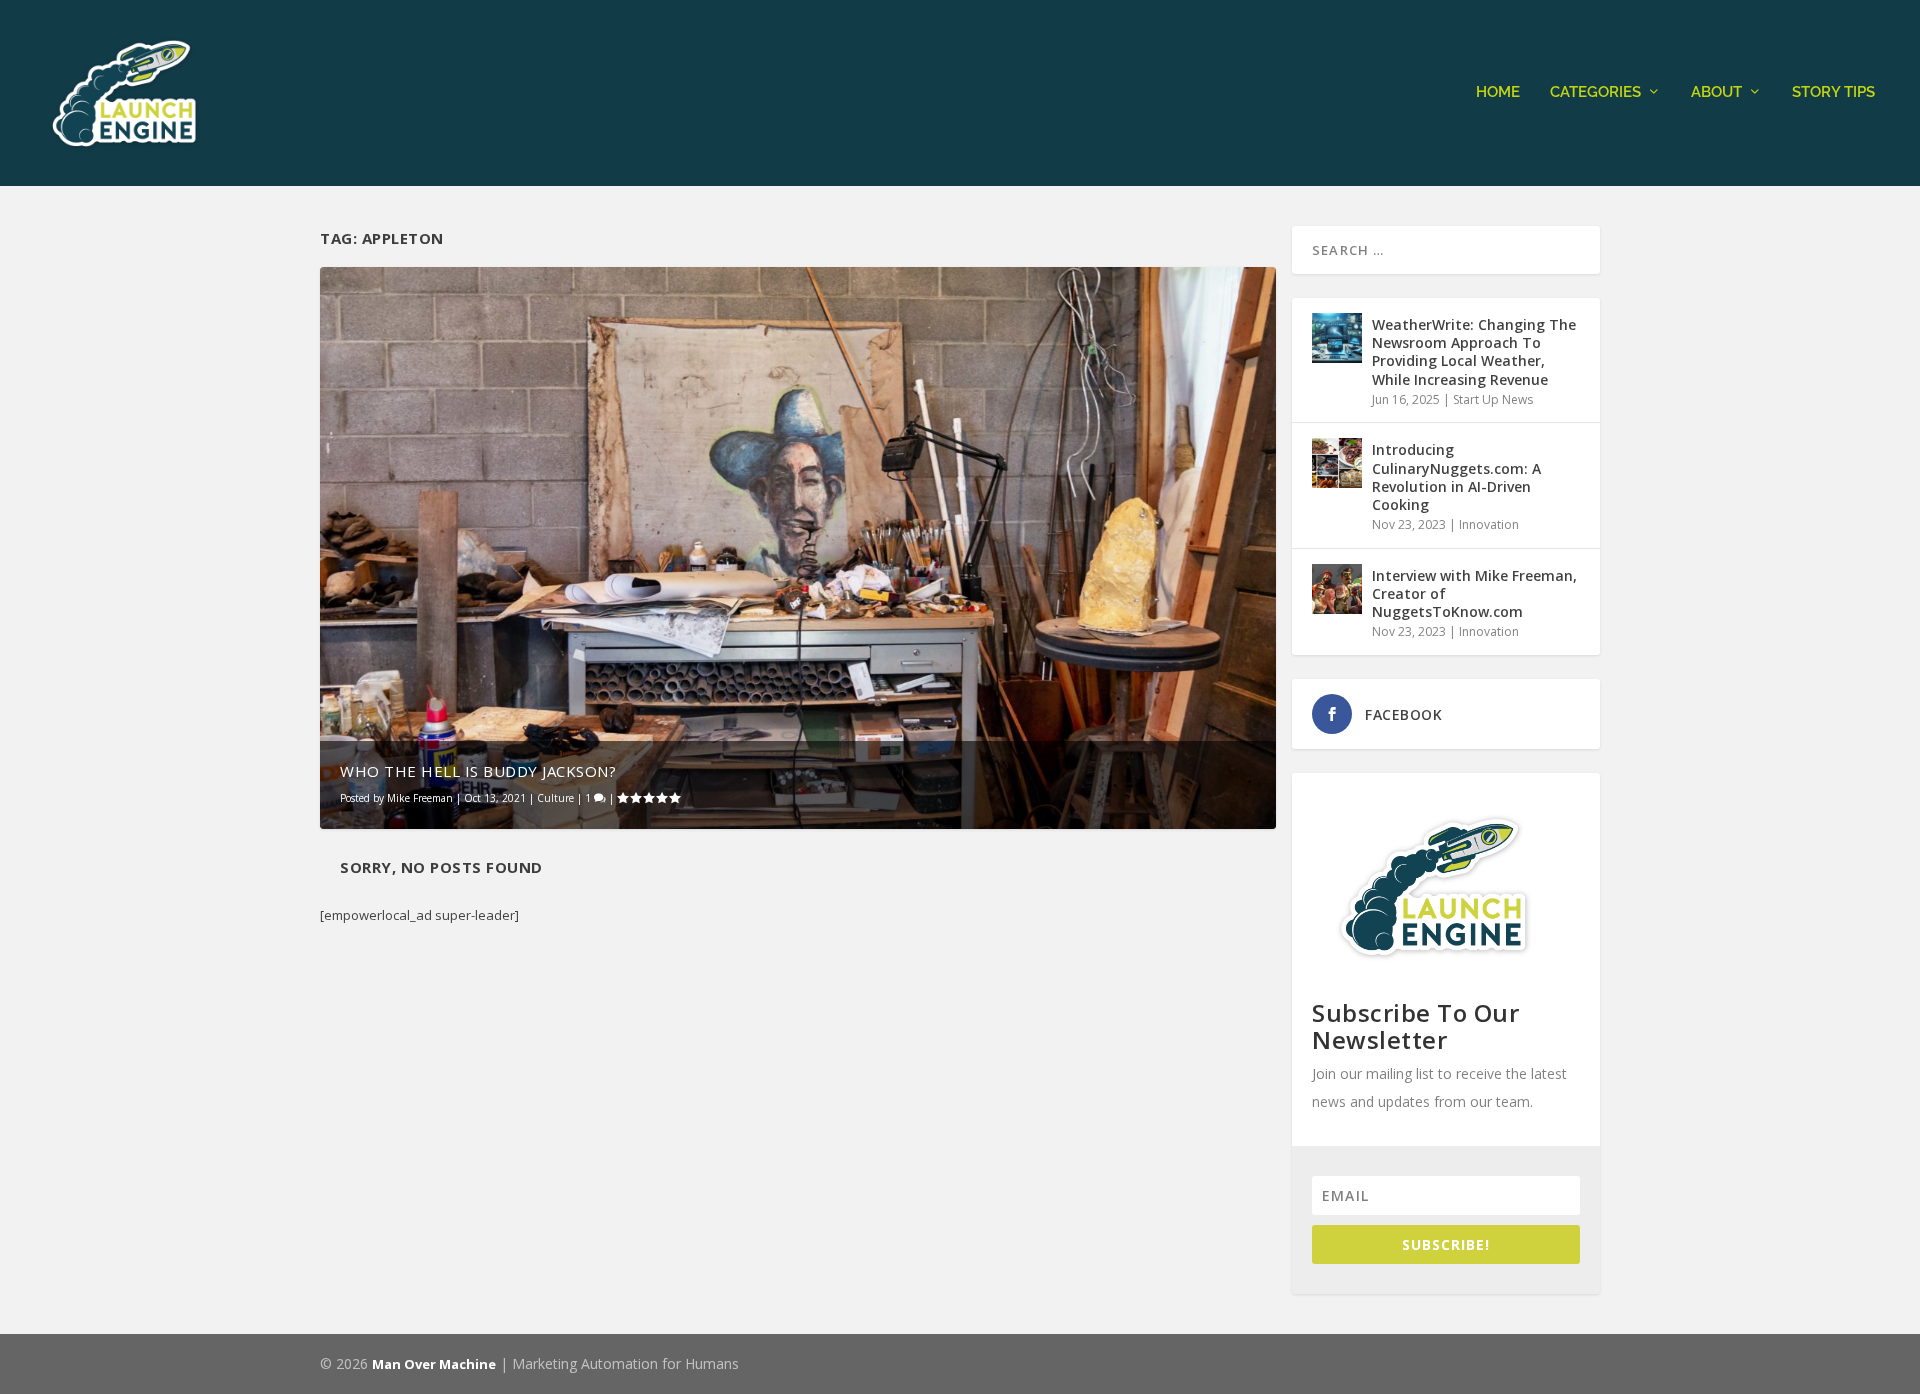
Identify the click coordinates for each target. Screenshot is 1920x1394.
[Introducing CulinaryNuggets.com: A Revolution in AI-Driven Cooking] (1337, 463)
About (1716, 92)
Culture (555, 798)
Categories (1595, 92)
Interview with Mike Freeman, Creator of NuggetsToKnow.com (1474, 593)
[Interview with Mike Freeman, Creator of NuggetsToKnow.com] (1337, 589)
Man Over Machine (434, 1364)
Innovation (1489, 524)
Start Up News (1493, 399)
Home (1498, 92)
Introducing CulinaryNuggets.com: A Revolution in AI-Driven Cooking (1456, 477)
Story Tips (1833, 92)
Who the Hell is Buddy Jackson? (478, 771)
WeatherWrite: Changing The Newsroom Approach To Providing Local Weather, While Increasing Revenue (1474, 352)
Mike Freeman (420, 798)
